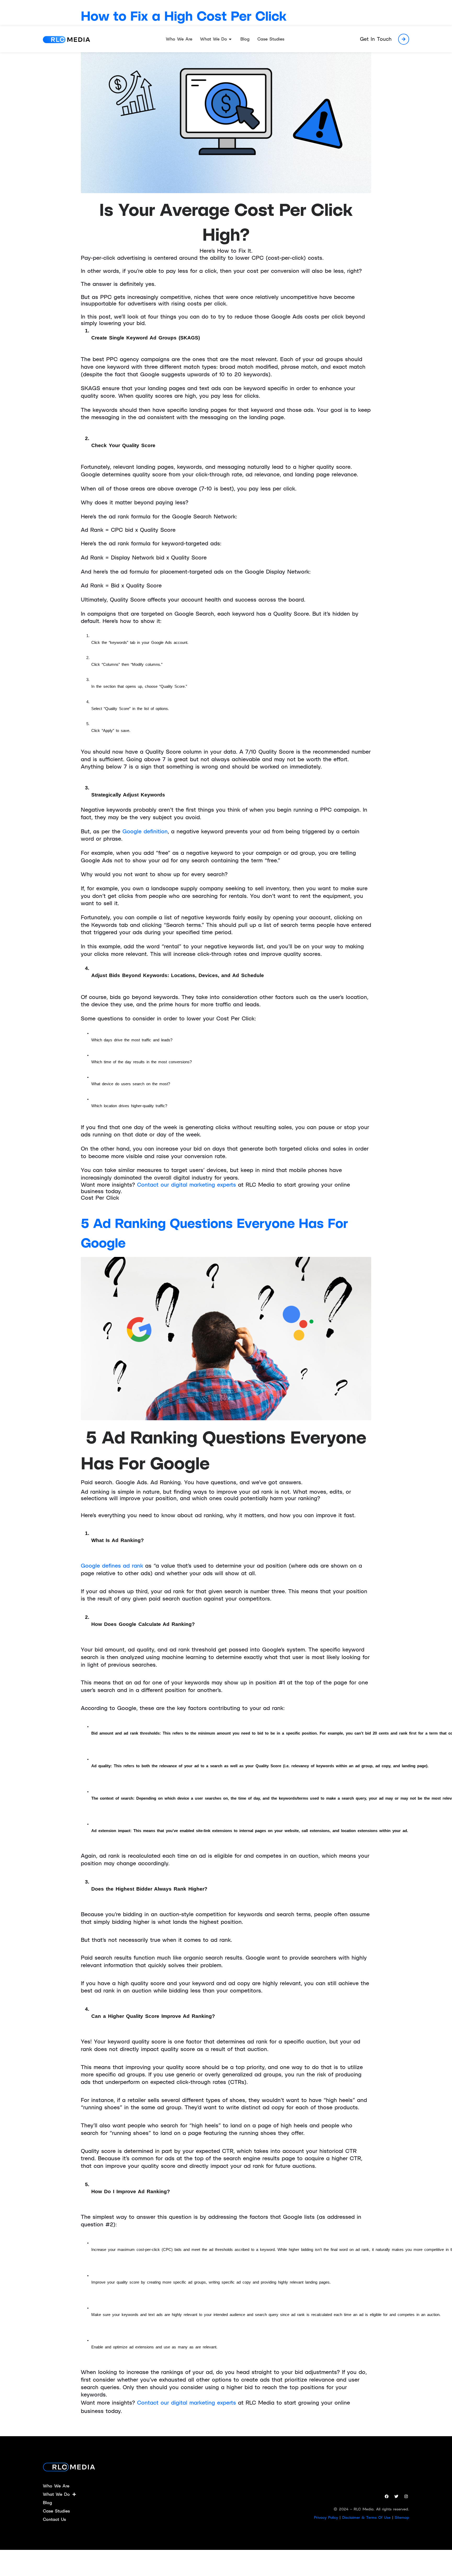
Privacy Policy (326, 2517)
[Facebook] (387, 2497)
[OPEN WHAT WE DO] (230, 39)
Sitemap (402, 2517)
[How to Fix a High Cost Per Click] (226, 111)
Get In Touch (376, 39)
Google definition (145, 831)
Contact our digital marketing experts (188, 1185)
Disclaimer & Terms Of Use (366, 2517)
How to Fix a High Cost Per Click (184, 16)
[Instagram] (406, 2497)
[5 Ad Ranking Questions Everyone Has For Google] (226, 1338)
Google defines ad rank (112, 1566)
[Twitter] (396, 2497)
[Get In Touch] (404, 39)
